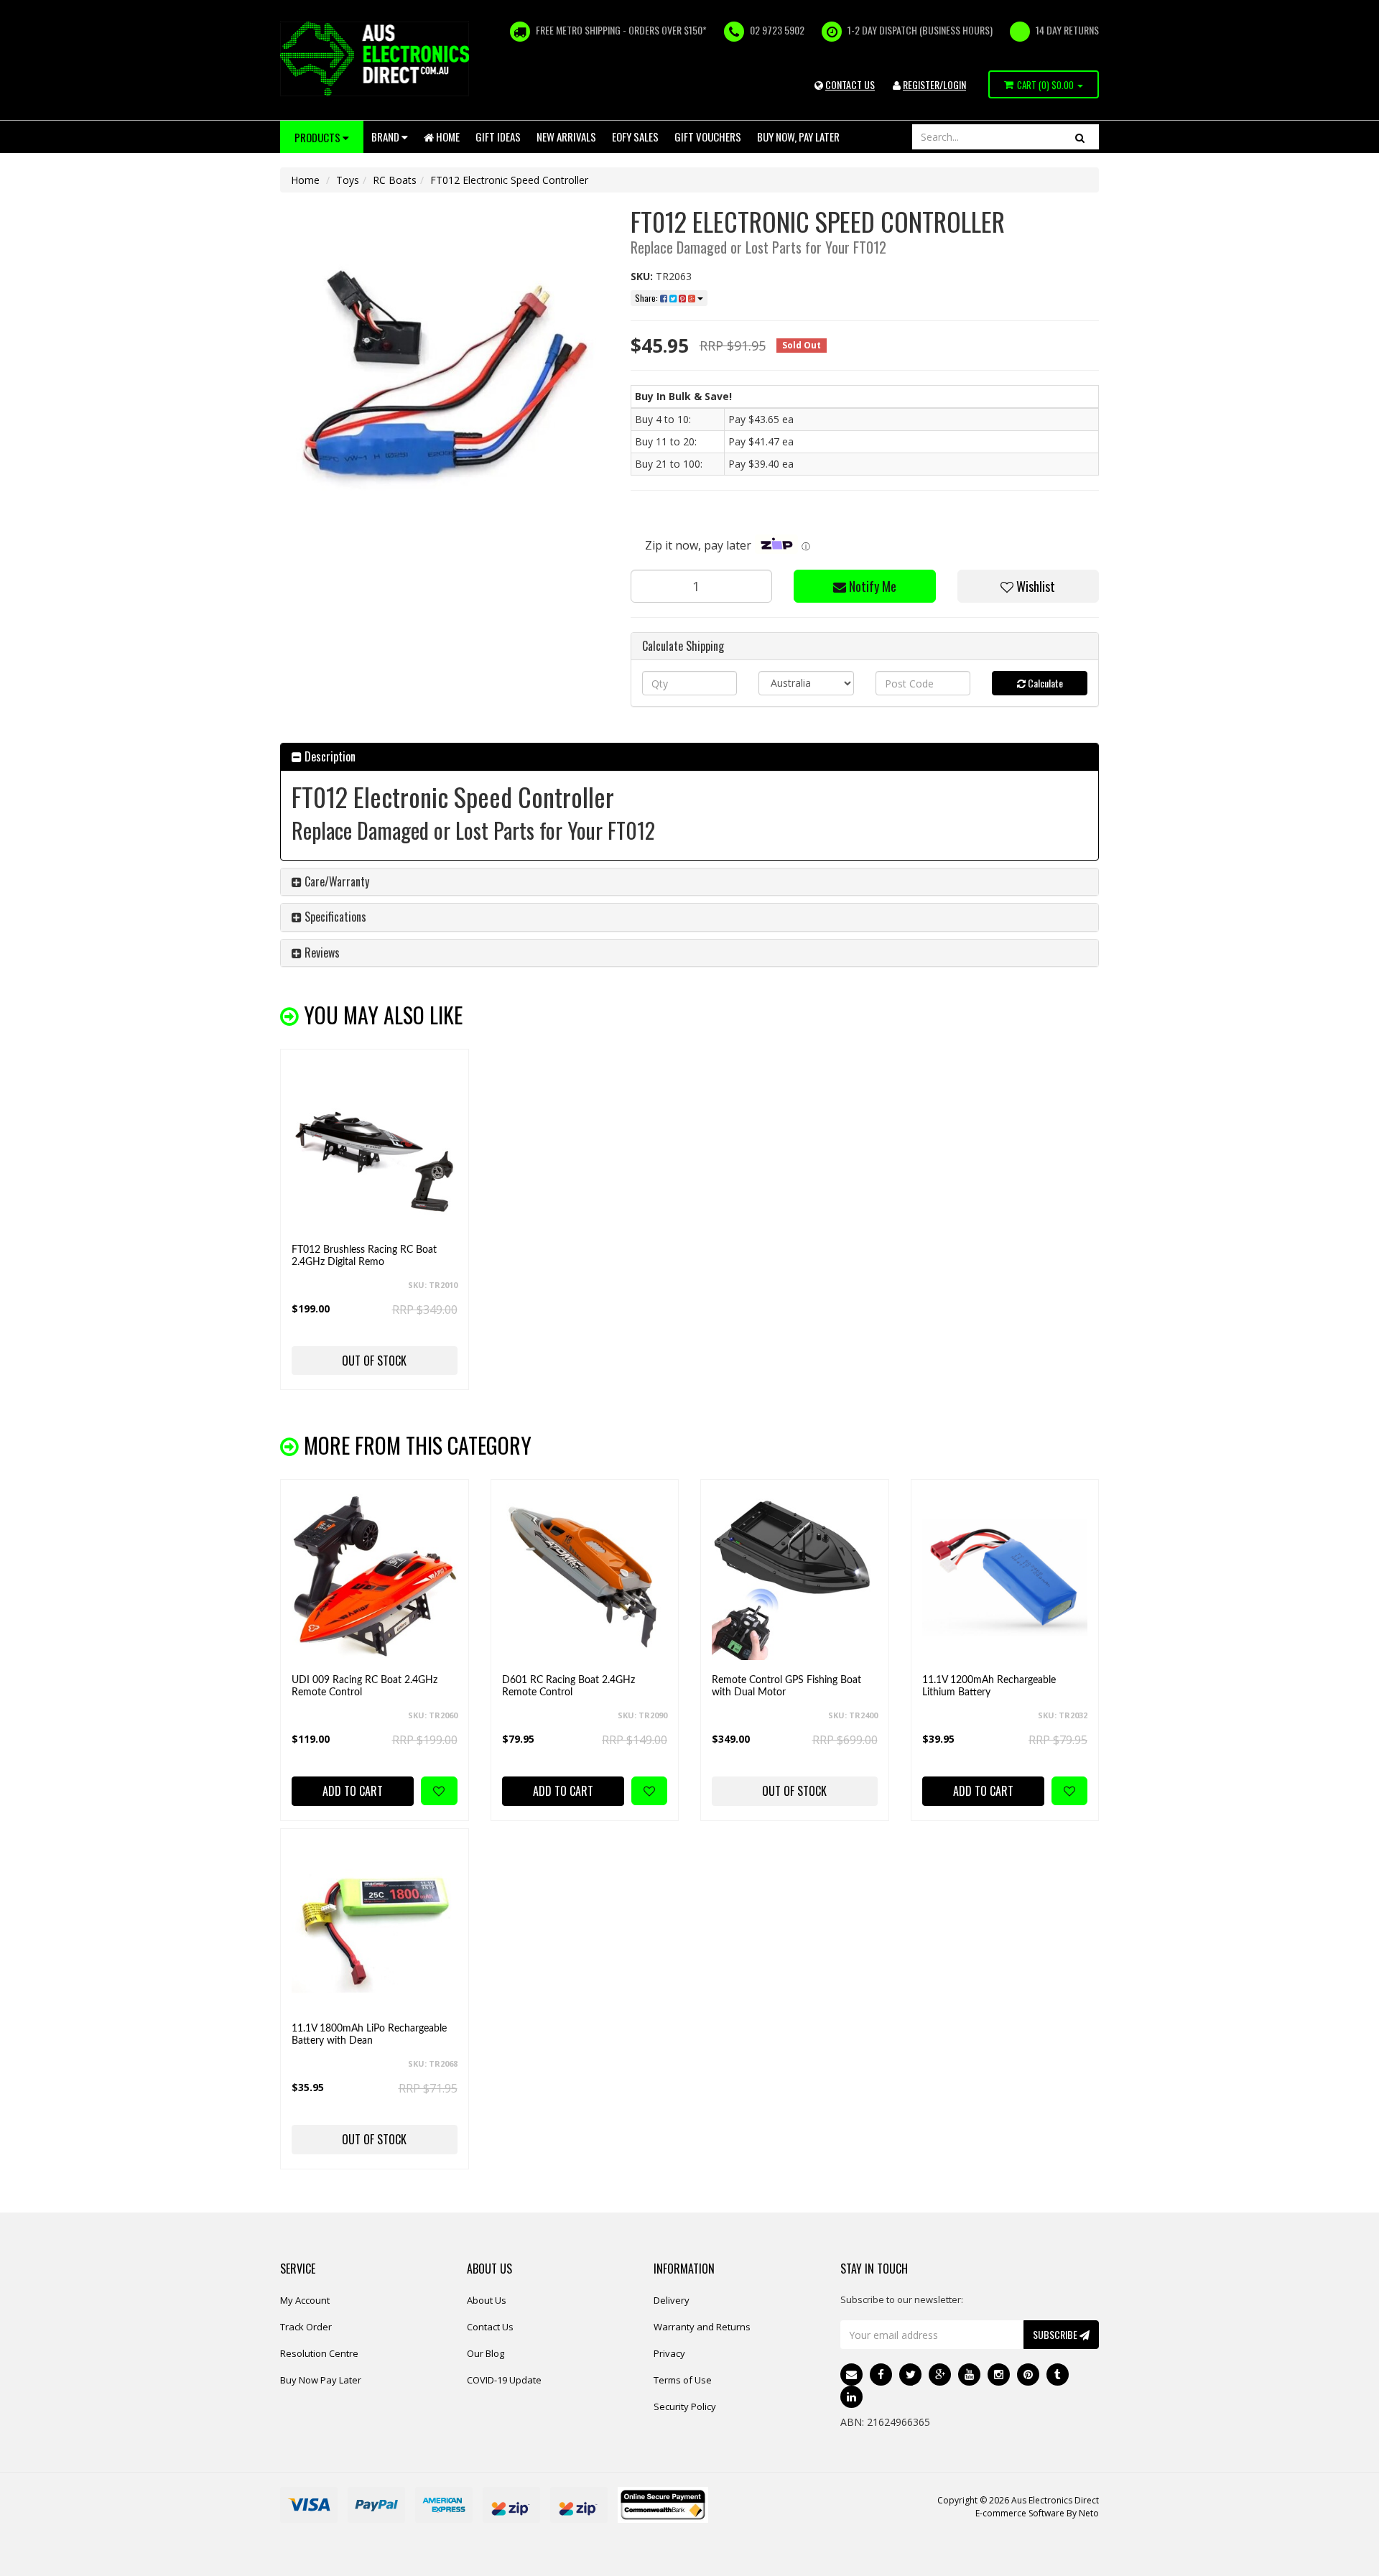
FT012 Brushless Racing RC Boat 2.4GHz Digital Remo (364, 1256)
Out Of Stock (374, 1361)
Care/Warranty (335, 881)
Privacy (669, 2353)
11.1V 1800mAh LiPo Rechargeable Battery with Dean (369, 2035)
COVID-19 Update (504, 2380)
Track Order (306, 2327)
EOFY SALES (635, 136)
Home (447, 136)
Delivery (672, 2300)
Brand (386, 136)
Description (329, 756)
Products (319, 137)
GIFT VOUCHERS (708, 136)
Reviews (321, 953)
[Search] (1080, 137)
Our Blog (486, 2353)
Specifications (334, 917)
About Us (487, 2300)
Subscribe (1056, 2334)
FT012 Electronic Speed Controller (509, 180)
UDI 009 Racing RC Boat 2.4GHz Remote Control (365, 1686)
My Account (305, 2300)
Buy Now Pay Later (321, 2380)
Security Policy (685, 2406)
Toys (348, 180)
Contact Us (490, 2327)
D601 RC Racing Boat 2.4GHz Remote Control (568, 1686)
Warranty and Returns (702, 2327)
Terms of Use (683, 2380)
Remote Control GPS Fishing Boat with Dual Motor (786, 1686)
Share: (647, 298)
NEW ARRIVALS (566, 136)
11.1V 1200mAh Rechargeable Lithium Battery (989, 1686)
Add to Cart (353, 1791)
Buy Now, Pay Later (798, 136)
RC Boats (395, 180)
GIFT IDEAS (498, 136)
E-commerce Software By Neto (1037, 2513)
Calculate (1044, 683)
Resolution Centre (319, 2353)
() (1045, 85)
